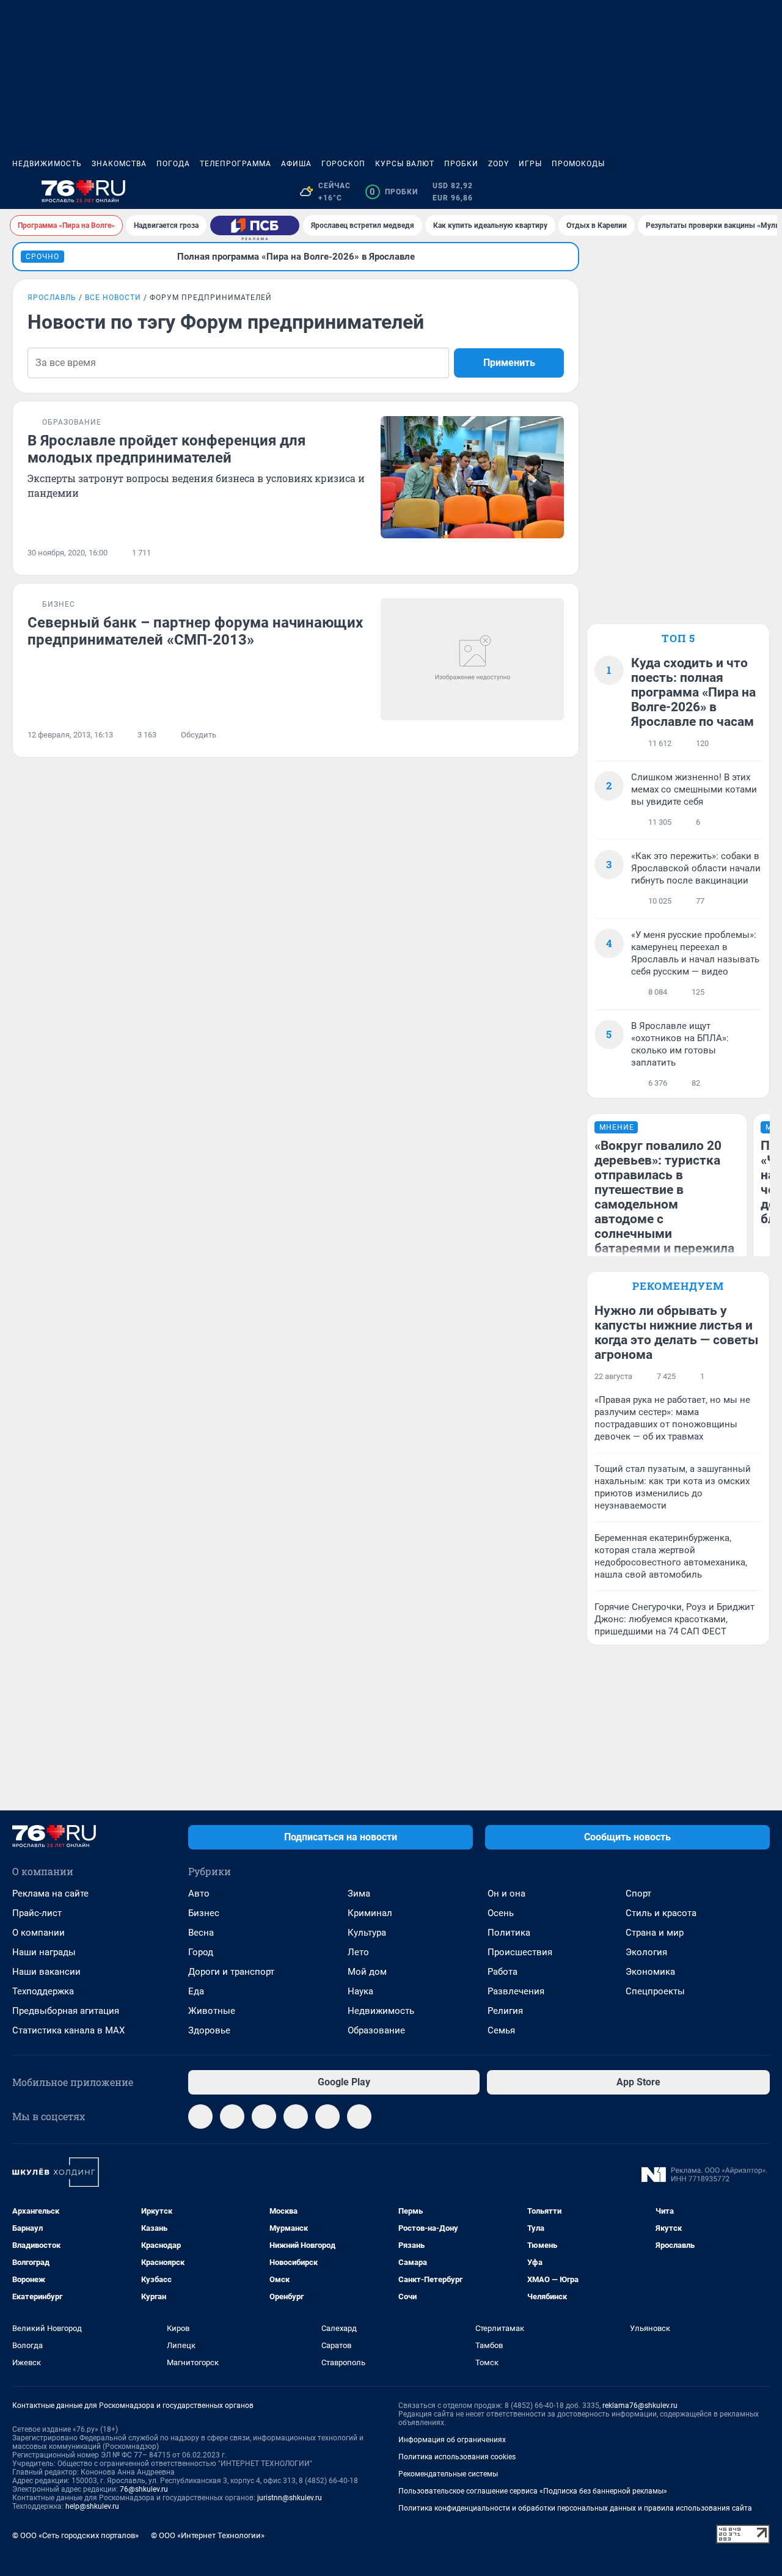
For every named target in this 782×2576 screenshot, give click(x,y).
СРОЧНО (42, 257)
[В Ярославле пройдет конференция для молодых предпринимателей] (472, 477)
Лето (358, 1952)
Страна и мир (655, 1933)
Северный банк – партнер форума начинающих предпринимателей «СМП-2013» (195, 631)
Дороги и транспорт (231, 1972)
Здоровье (209, 2030)
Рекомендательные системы (448, 2474)
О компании (38, 1933)
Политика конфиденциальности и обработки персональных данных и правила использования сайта (575, 2508)
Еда (196, 1991)
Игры (530, 164)
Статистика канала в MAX (68, 2030)
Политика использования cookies (457, 2457)
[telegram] (200, 2117)
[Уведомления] (733, 192)
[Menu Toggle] (20, 192)
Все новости (113, 298)
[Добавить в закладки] (557, 553)
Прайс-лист (37, 1913)
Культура (367, 1933)
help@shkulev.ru (92, 2506)
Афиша (296, 164)
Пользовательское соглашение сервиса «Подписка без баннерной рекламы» (533, 2491)
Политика (509, 1933)
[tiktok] (359, 2117)
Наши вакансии (46, 1972)
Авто (199, 1894)
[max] (296, 2117)
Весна (201, 1933)
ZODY (499, 164)
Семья (501, 2030)
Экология (646, 1952)
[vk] (232, 2117)
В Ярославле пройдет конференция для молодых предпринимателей (166, 449)
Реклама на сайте (50, 1894)
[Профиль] (762, 192)
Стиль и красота (661, 1913)
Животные (212, 2011)
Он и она (506, 1894)
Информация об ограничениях (452, 2440)
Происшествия (520, 1952)
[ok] (264, 2117)
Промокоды (578, 164)
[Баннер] (255, 225)
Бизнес (204, 1913)
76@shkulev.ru (144, 2489)
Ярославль (52, 298)
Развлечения (516, 1991)
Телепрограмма (236, 164)
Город (201, 1952)
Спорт (638, 1894)
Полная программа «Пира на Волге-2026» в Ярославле (296, 257)
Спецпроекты (655, 1991)
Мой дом (367, 1972)
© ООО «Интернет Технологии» (208, 2535)
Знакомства (119, 164)
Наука (360, 1991)
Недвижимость (47, 164)
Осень (501, 1913)
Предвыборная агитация (66, 2011)
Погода (173, 164)
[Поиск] (704, 192)
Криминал (370, 1913)
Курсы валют (405, 164)
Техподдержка (43, 1991)
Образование (376, 2030)
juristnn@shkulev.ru (290, 2498)
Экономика (650, 1972)
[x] (327, 2117)
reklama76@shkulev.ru (640, 2406)
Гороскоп (343, 164)
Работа (502, 1972)
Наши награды (44, 1952)
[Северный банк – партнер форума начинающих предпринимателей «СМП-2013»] (472, 659)
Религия (505, 2011)
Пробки (461, 164)
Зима (359, 1894)
